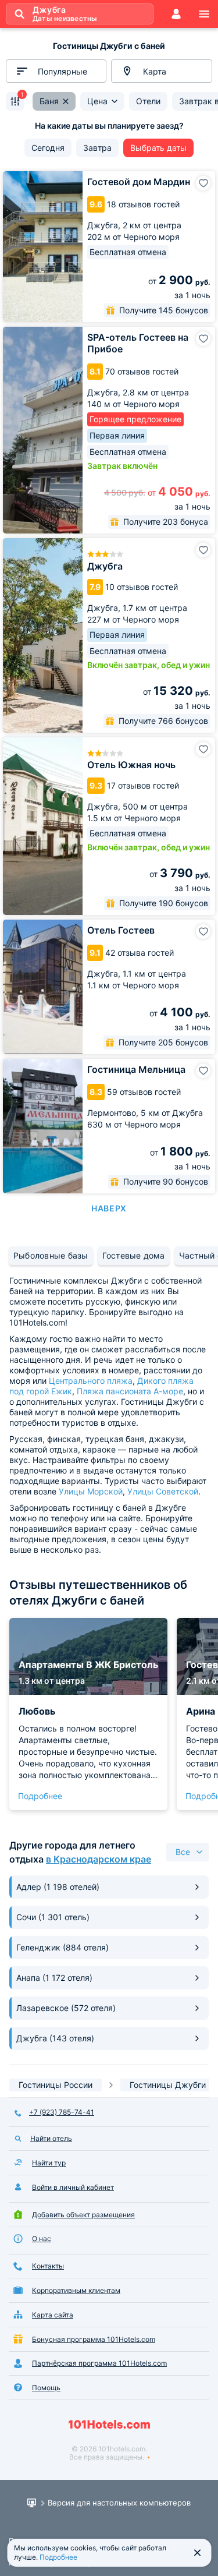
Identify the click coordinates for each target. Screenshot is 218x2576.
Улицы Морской (91, 1491)
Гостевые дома (134, 1255)
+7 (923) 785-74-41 (62, 2112)
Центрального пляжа (91, 1381)
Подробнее (40, 1796)
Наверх (109, 1208)
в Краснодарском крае (99, 1859)
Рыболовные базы (51, 1255)
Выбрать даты (158, 148)
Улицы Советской (163, 1491)
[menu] (204, 14)
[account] (176, 14)
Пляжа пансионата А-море (130, 1391)
